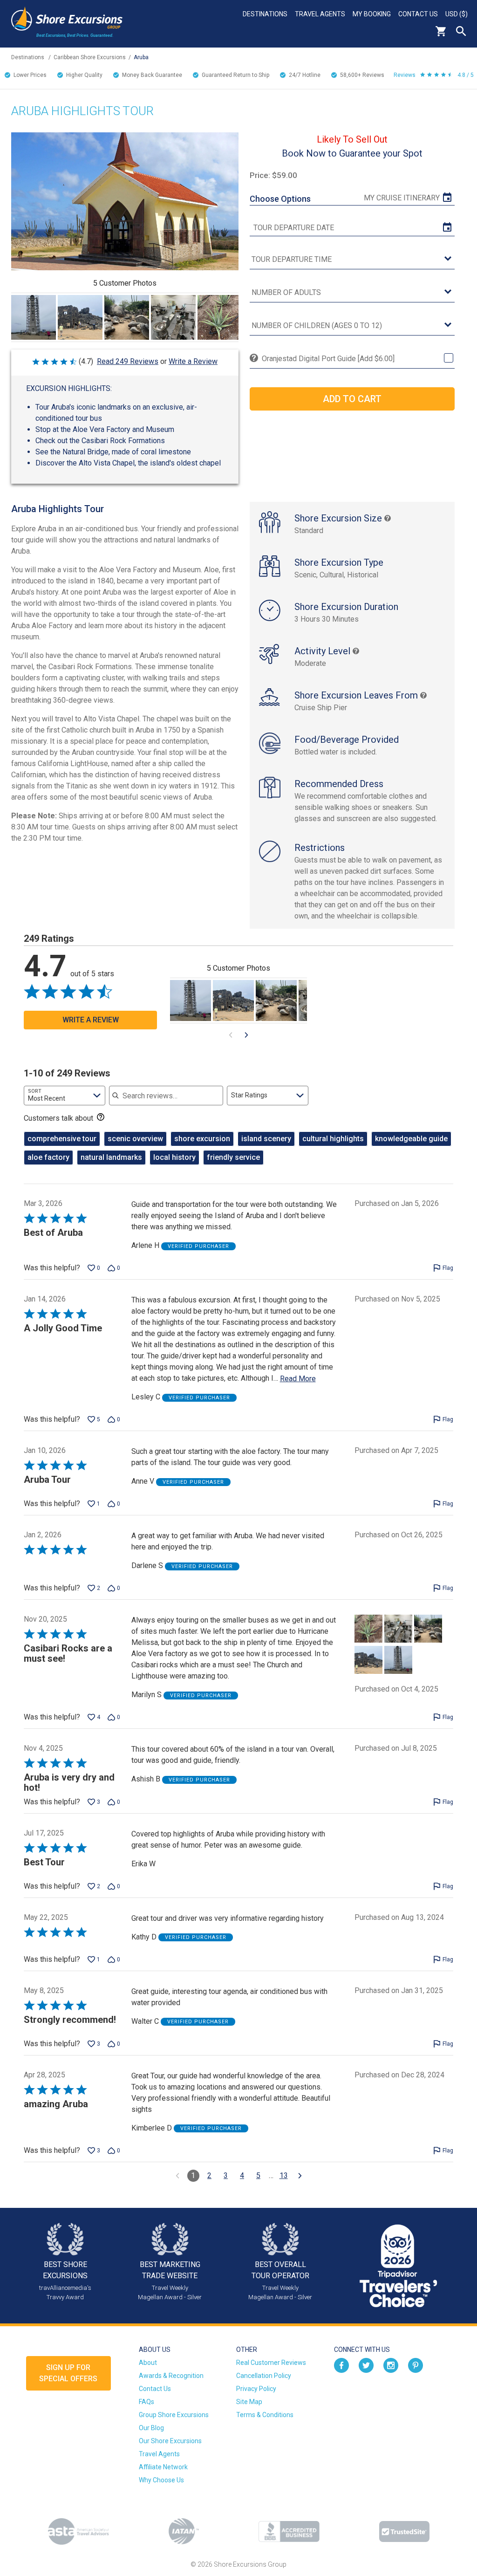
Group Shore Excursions (174, 2415)
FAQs (147, 2402)
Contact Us (418, 14)
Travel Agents (320, 14)
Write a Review (193, 361)
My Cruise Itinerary (402, 198)
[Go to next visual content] (246, 1035)
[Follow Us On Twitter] (366, 2364)
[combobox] (65, 1096)
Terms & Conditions (265, 2415)
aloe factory (48, 1157)
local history (174, 1157)
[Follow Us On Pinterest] (416, 2364)
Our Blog (151, 2428)
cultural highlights (333, 1139)
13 (284, 2175)
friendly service (233, 1157)
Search (461, 31)
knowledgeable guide (411, 1139)
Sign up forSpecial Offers (68, 2373)
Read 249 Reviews (128, 361)
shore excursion (202, 1139)
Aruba (141, 57)
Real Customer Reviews (271, 2363)
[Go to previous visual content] (231, 1035)
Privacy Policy (256, 2389)
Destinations (265, 14)
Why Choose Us (161, 2480)
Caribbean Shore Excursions (90, 57)
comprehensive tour (62, 1139)
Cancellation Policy (264, 2376)
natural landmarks (111, 1157)
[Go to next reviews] (300, 2176)
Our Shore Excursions (170, 2441)
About (148, 2363)
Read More (298, 1379)
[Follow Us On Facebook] (341, 2364)
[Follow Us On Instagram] (391, 2364)
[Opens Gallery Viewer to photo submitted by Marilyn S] (34, 317)
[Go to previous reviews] (177, 2176)
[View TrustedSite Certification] (404, 2531)
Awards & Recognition (171, 2376)
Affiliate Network (163, 2467)
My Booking (372, 14)
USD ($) (457, 14)
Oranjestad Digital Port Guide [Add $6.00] (328, 359)
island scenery (266, 1139)
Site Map (249, 2402)
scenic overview (135, 1139)
